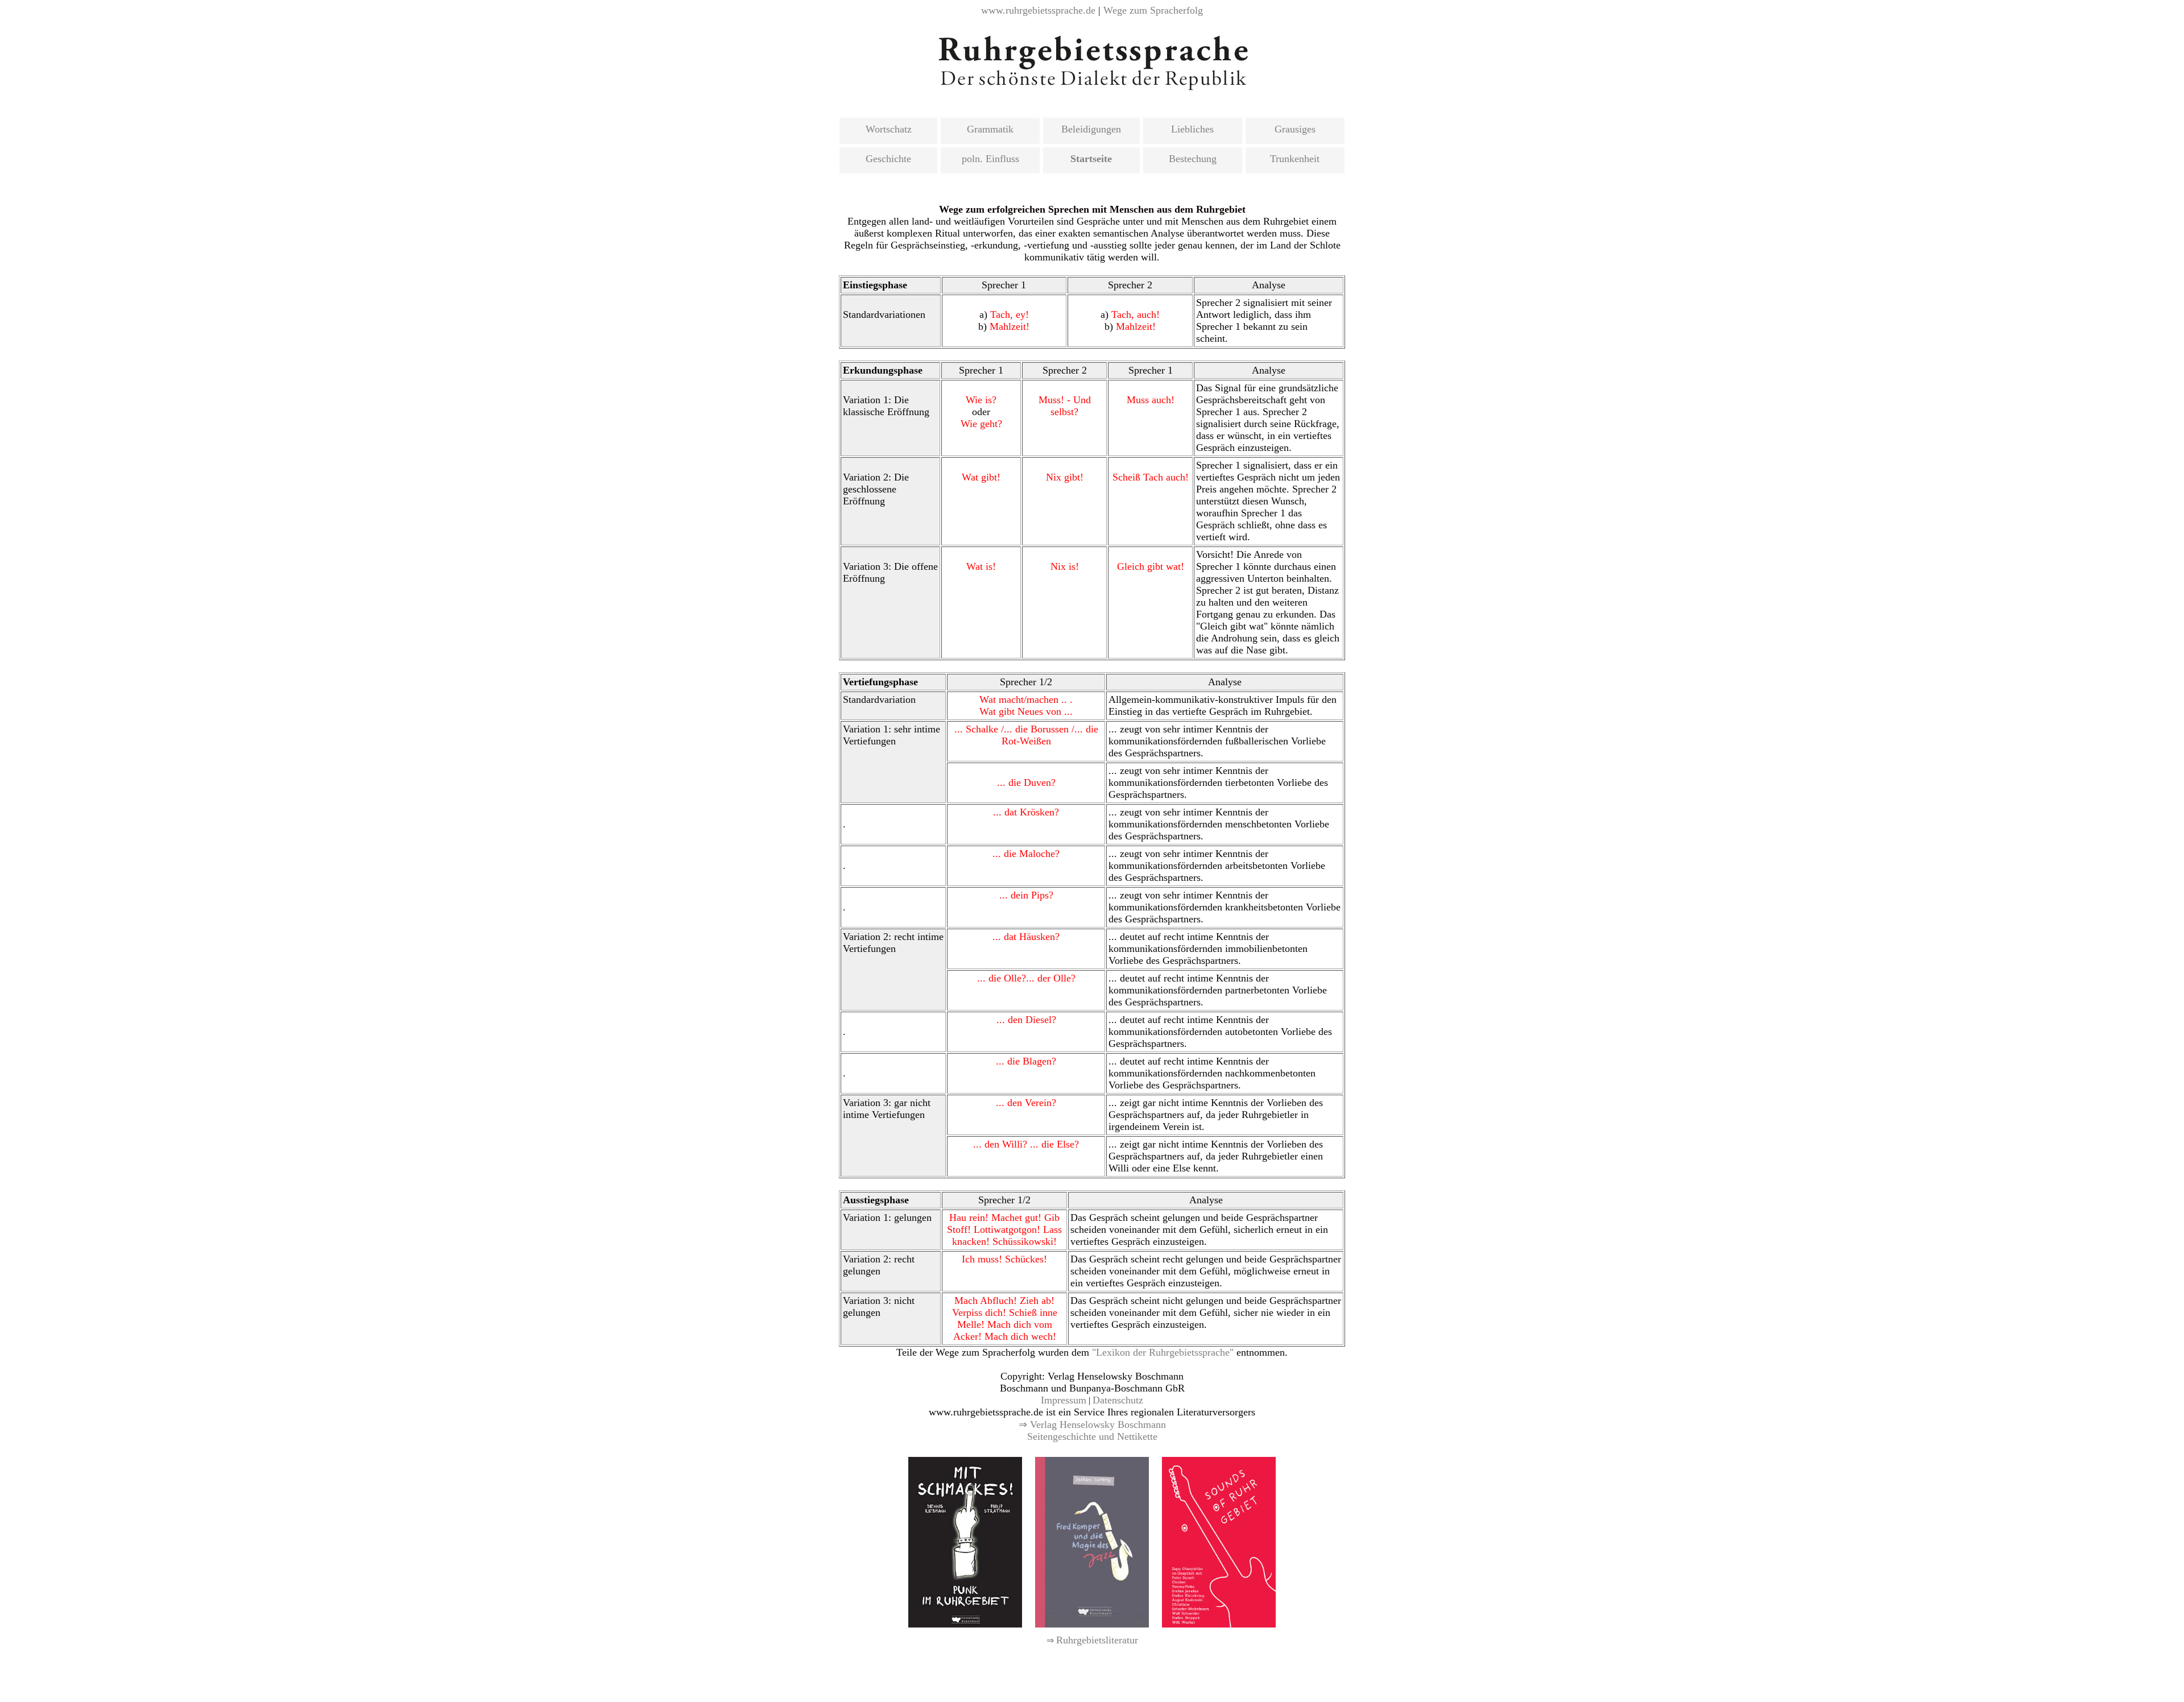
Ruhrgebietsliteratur (1097, 1640)
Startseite (1091, 159)
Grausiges (1295, 129)
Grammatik (990, 129)
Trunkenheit (1295, 159)
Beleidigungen (1091, 129)
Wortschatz (889, 129)
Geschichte (888, 159)
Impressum (1064, 1400)
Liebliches (1192, 129)
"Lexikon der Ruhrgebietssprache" (1163, 1352)
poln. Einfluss (990, 159)
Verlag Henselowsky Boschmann (1098, 1424)
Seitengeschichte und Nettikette (1092, 1436)
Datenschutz (1118, 1400)
